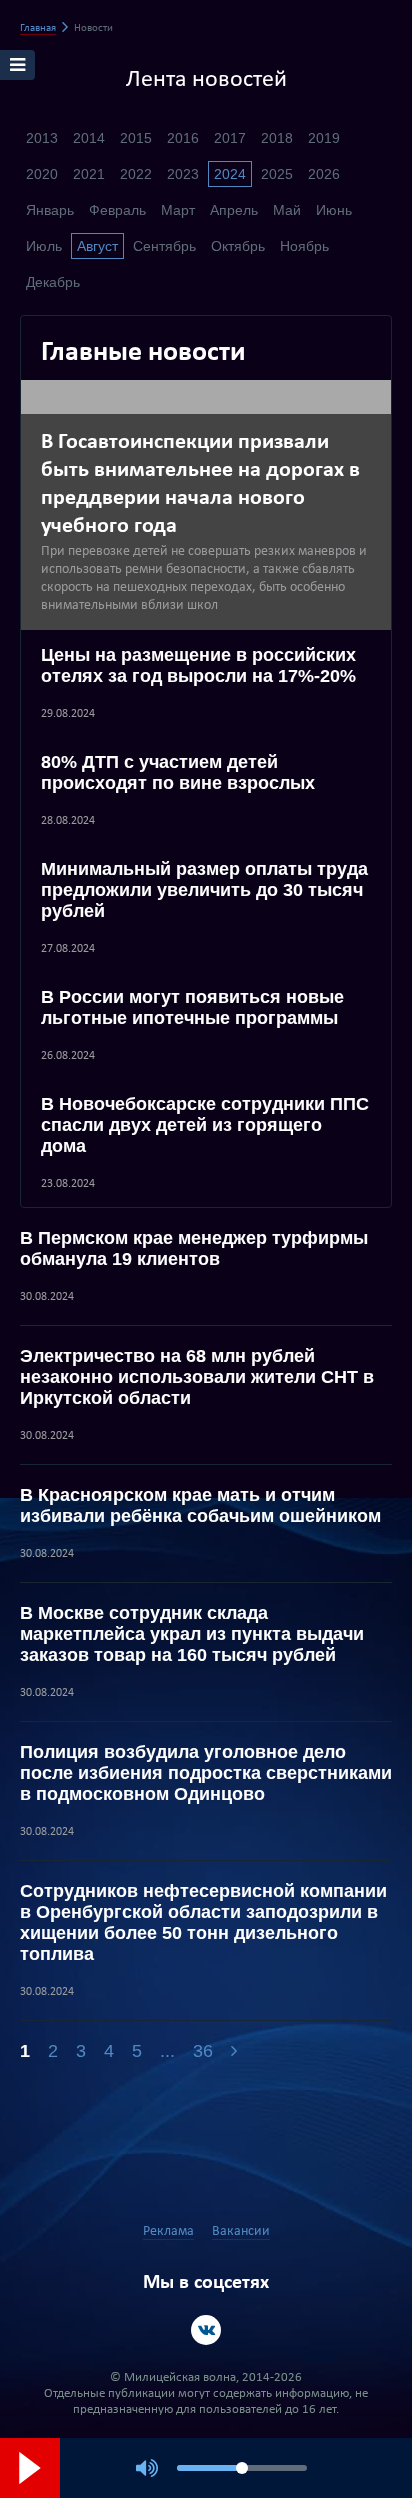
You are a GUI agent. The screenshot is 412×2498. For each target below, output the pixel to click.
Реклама (168, 2231)
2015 (136, 138)
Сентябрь (164, 246)
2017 (230, 138)
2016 (183, 138)
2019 (324, 138)
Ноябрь (304, 246)
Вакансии (241, 2231)
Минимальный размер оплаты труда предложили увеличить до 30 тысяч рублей (204, 890)
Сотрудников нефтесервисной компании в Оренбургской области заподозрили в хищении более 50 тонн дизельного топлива (203, 1922)
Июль (44, 246)
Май (287, 210)
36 (203, 2051)
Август (97, 246)
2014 (89, 138)
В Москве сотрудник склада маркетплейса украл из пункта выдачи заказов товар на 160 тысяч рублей (192, 1634)
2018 (277, 138)
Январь (50, 210)
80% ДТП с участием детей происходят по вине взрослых (178, 772)
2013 (42, 138)
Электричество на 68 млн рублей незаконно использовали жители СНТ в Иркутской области (197, 1377)
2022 (136, 174)
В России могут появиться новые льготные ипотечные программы (192, 1007)
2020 (42, 174)
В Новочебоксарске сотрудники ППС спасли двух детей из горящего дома (205, 1125)
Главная (38, 28)
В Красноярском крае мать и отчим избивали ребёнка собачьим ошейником (200, 1505)
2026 (324, 174)
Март (178, 210)
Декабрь (53, 282)
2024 (230, 174)
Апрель (234, 210)
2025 (277, 174)
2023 (183, 174)
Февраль (117, 210)
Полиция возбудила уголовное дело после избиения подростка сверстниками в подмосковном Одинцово (206, 1773)
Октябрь (238, 246)
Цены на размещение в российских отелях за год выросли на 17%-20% (198, 665)
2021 (89, 174)
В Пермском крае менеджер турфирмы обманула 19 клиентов (194, 1248)
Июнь (334, 210)
